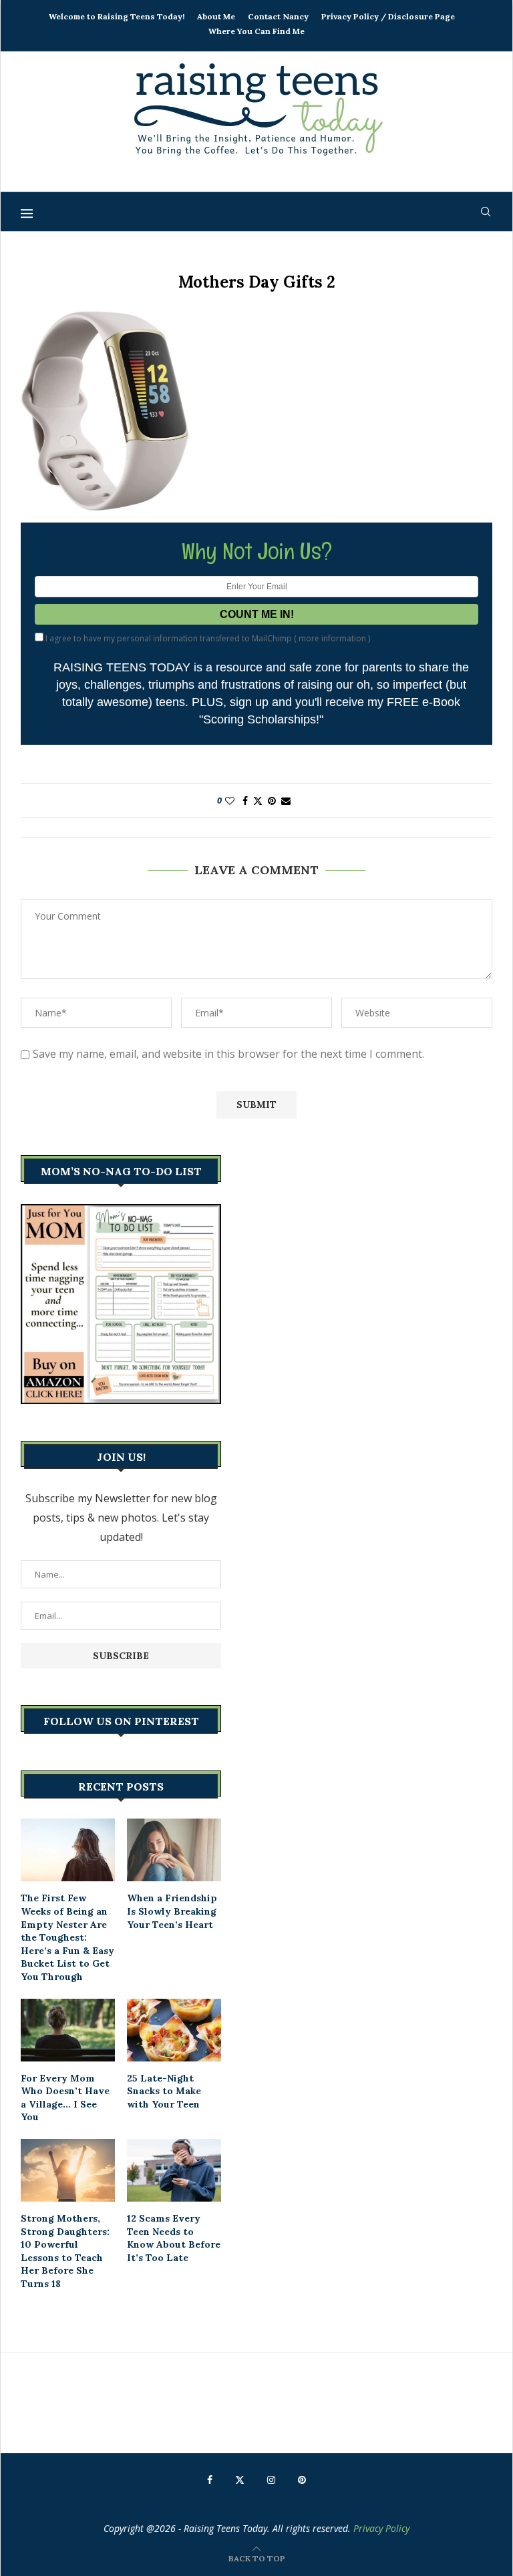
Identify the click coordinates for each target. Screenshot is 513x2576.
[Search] (486, 212)
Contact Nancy (278, 16)
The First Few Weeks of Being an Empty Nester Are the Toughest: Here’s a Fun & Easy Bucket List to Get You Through (67, 1937)
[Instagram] (271, 2480)
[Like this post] (230, 800)
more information (332, 638)
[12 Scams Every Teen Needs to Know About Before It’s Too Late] (174, 2170)
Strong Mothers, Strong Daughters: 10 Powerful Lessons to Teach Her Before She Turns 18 (65, 2251)
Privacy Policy (381, 2528)
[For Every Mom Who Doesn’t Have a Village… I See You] (68, 2030)
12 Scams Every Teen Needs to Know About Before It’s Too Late (174, 2238)
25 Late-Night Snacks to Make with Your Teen (164, 2091)
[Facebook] (210, 2480)
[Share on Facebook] (245, 800)
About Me (216, 16)
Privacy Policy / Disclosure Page (388, 16)
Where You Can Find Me (256, 31)
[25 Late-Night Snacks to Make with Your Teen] (174, 2030)
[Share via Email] (286, 800)
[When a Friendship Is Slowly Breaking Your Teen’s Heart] (174, 1850)
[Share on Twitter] (258, 800)
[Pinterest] (302, 2480)
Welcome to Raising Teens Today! (117, 16)
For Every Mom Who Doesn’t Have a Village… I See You (65, 2098)
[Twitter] (240, 2480)
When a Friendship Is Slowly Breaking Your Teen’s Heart (172, 1911)
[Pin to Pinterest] (272, 800)
